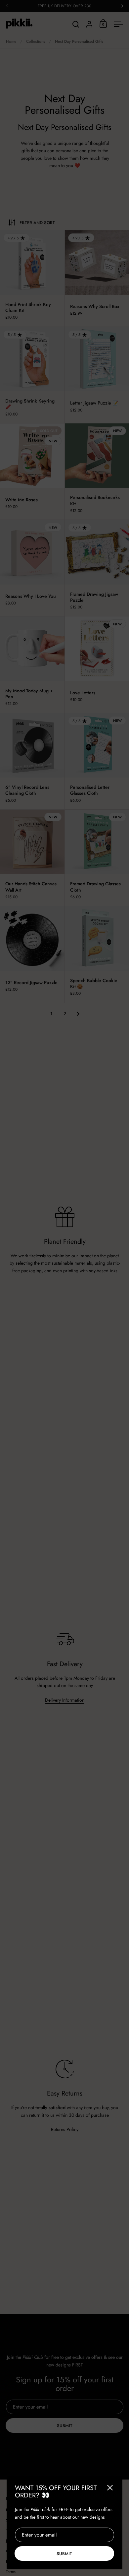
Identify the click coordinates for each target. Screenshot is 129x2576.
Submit (64, 2554)
